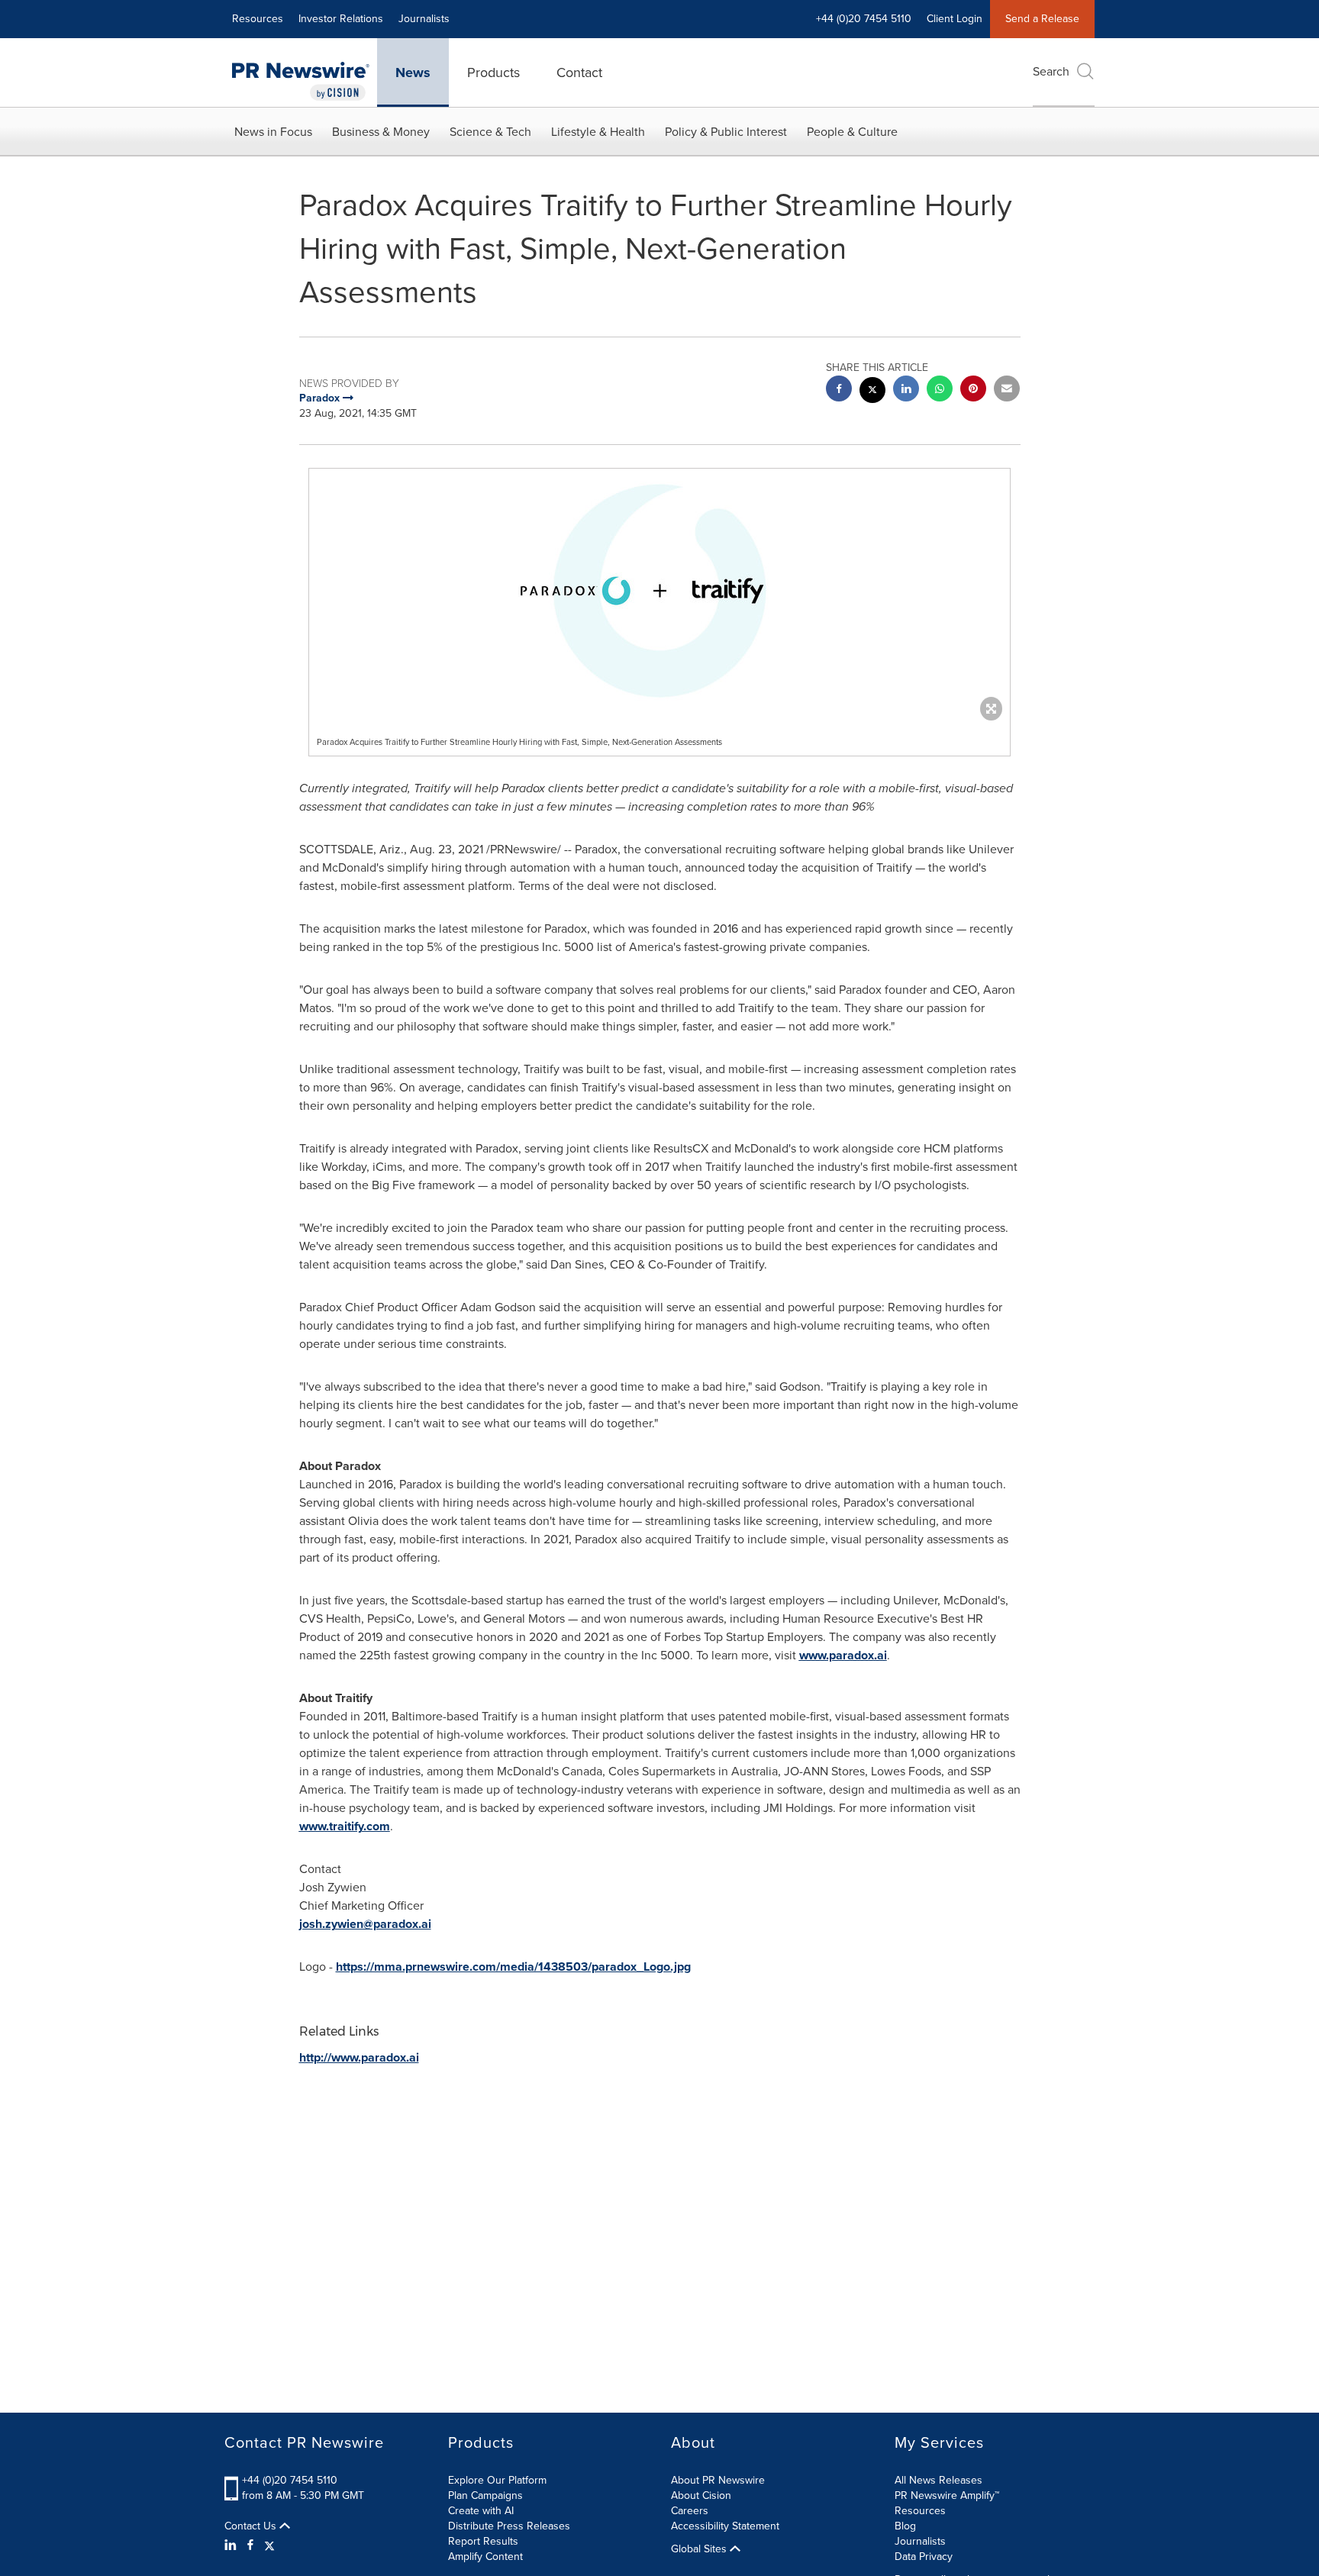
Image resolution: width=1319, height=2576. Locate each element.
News (413, 73)
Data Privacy (924, 2557)
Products (493, 73)
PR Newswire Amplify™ (947, 2495)
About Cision (701, 2495)
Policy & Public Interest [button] (726, 132)
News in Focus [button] (273, 132)
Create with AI (481, 2511)
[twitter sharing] (872, 392)
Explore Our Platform (497, 2480)
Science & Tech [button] (490, 132)
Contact (579, 73)
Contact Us (252, 2526)
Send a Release (1042, 19)
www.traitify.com (345, 1826)
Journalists (424, 19)
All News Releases (938, 2480)
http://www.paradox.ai (359, 2057)
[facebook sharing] (839, 390)
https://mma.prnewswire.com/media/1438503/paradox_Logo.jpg (513, 1967)
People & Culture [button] (852, 132)
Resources (258, 19)
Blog (905, 2526)
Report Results (483, 2541)
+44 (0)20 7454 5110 (290, 2480)
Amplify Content (485, 2557)
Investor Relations (341, 19)
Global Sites (700, 2549)
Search (1051, 71)
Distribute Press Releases (509, 2526)
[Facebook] (250, 2545)
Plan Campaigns (485, 2495)
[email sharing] (1007, 390)
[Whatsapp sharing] (940, 390)
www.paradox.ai (843, 1655)
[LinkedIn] (232, 2545)
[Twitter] (269, 2545)
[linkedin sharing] (906, 390)
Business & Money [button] (381, 132)
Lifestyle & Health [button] (598, 132)
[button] (659, 591)
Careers (690, 2511)
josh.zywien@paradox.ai (365, 1924)
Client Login (955, 19)
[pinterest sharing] (973, 390)
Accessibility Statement (725, 2526)
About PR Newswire (718, 2480)
